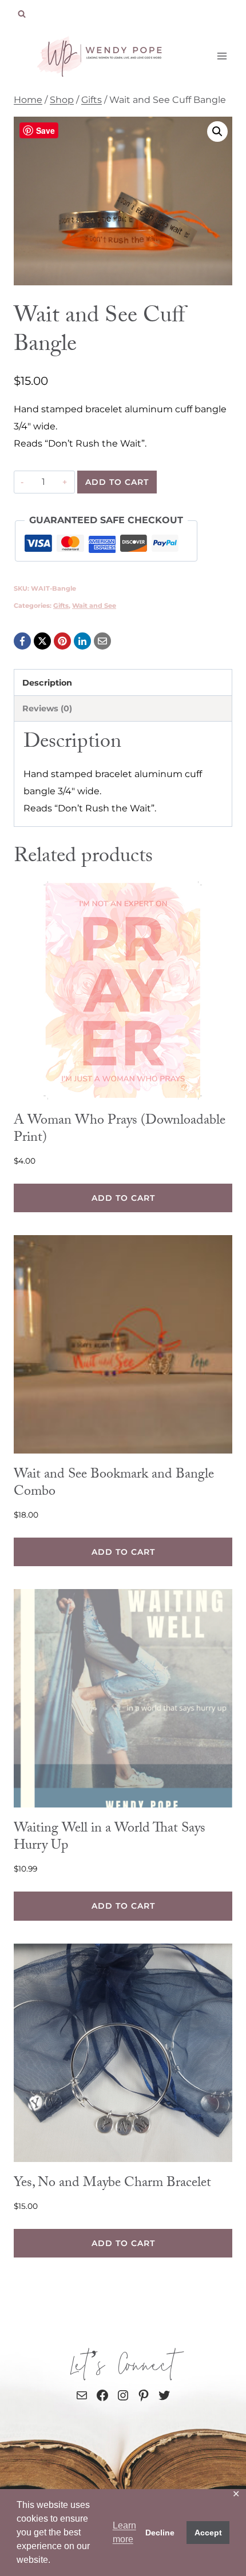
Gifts (61, 606)
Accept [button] (208, 2533)
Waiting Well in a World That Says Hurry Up (110, 1838)
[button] (217, 132)
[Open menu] (222, 56)
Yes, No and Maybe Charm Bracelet (112, 2184)
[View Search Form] (22, 14)
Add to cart (117, 482)
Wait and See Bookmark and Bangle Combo (114, 1484)
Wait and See (94, 606)
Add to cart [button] (123, 1198)
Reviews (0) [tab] (47, 708)
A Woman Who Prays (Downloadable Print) (120, 1130)
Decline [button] (160, 2533)
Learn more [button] (124, 2532)
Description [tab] (47, 683)
